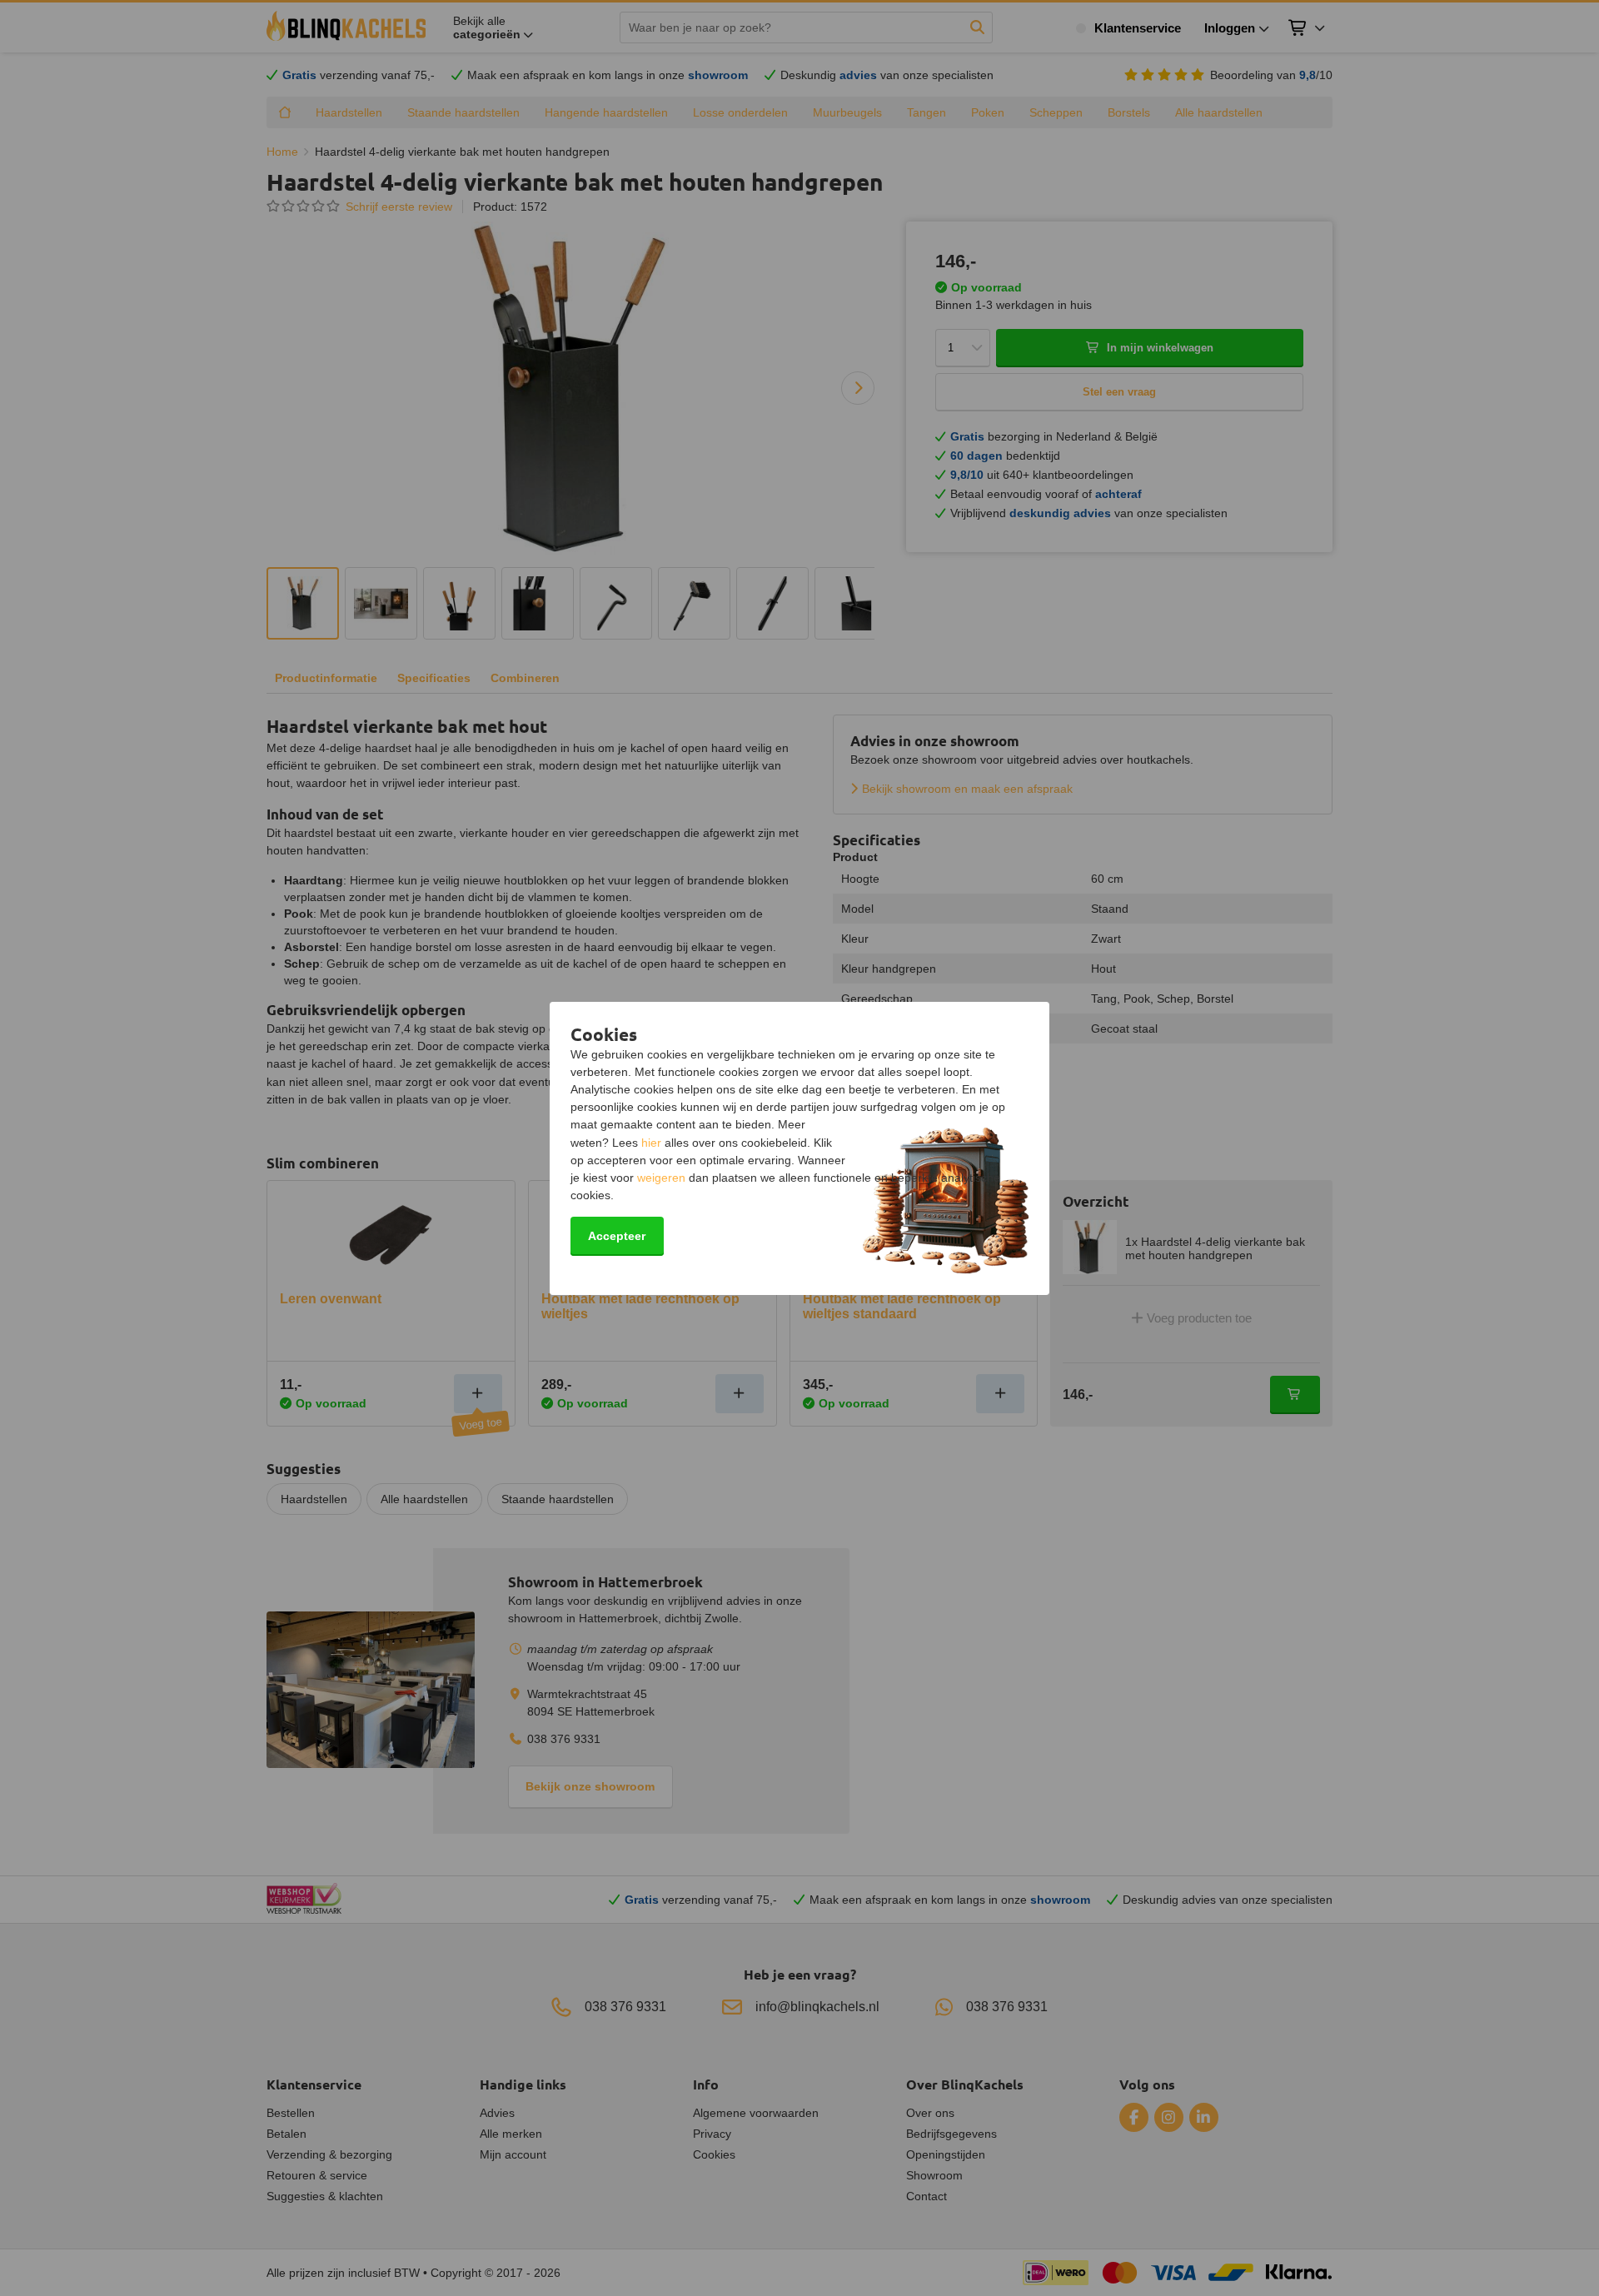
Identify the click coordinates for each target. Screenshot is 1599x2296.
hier (651, 1143)
